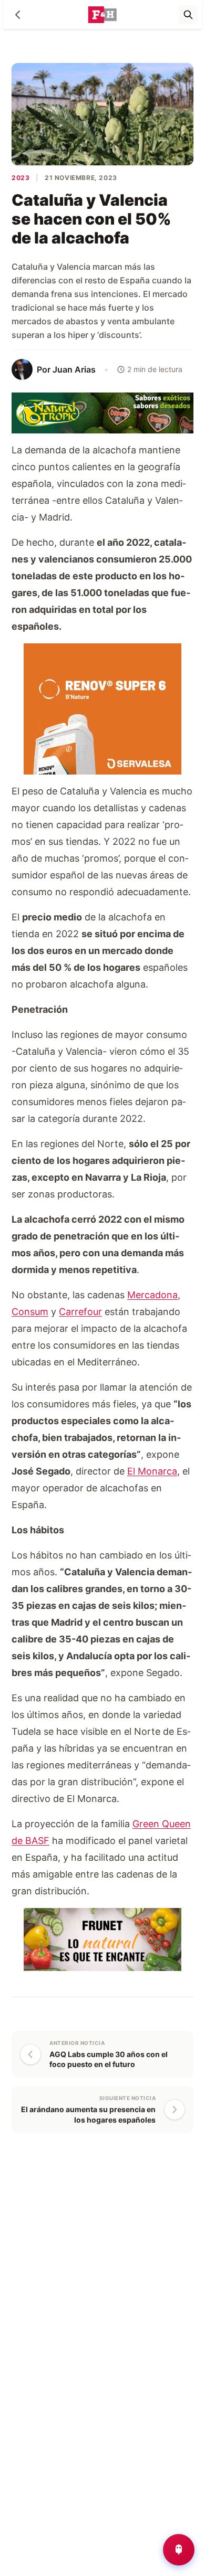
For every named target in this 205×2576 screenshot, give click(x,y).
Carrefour (80, 1312)
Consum (30, 1312)
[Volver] (18, 15)
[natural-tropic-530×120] (102, 412)
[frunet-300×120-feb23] (102, 1939)
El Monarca (152, 1471)
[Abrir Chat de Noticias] (179, 2550)
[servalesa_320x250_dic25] (102, 708)
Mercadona (152, 1295)
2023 (20, 178)
